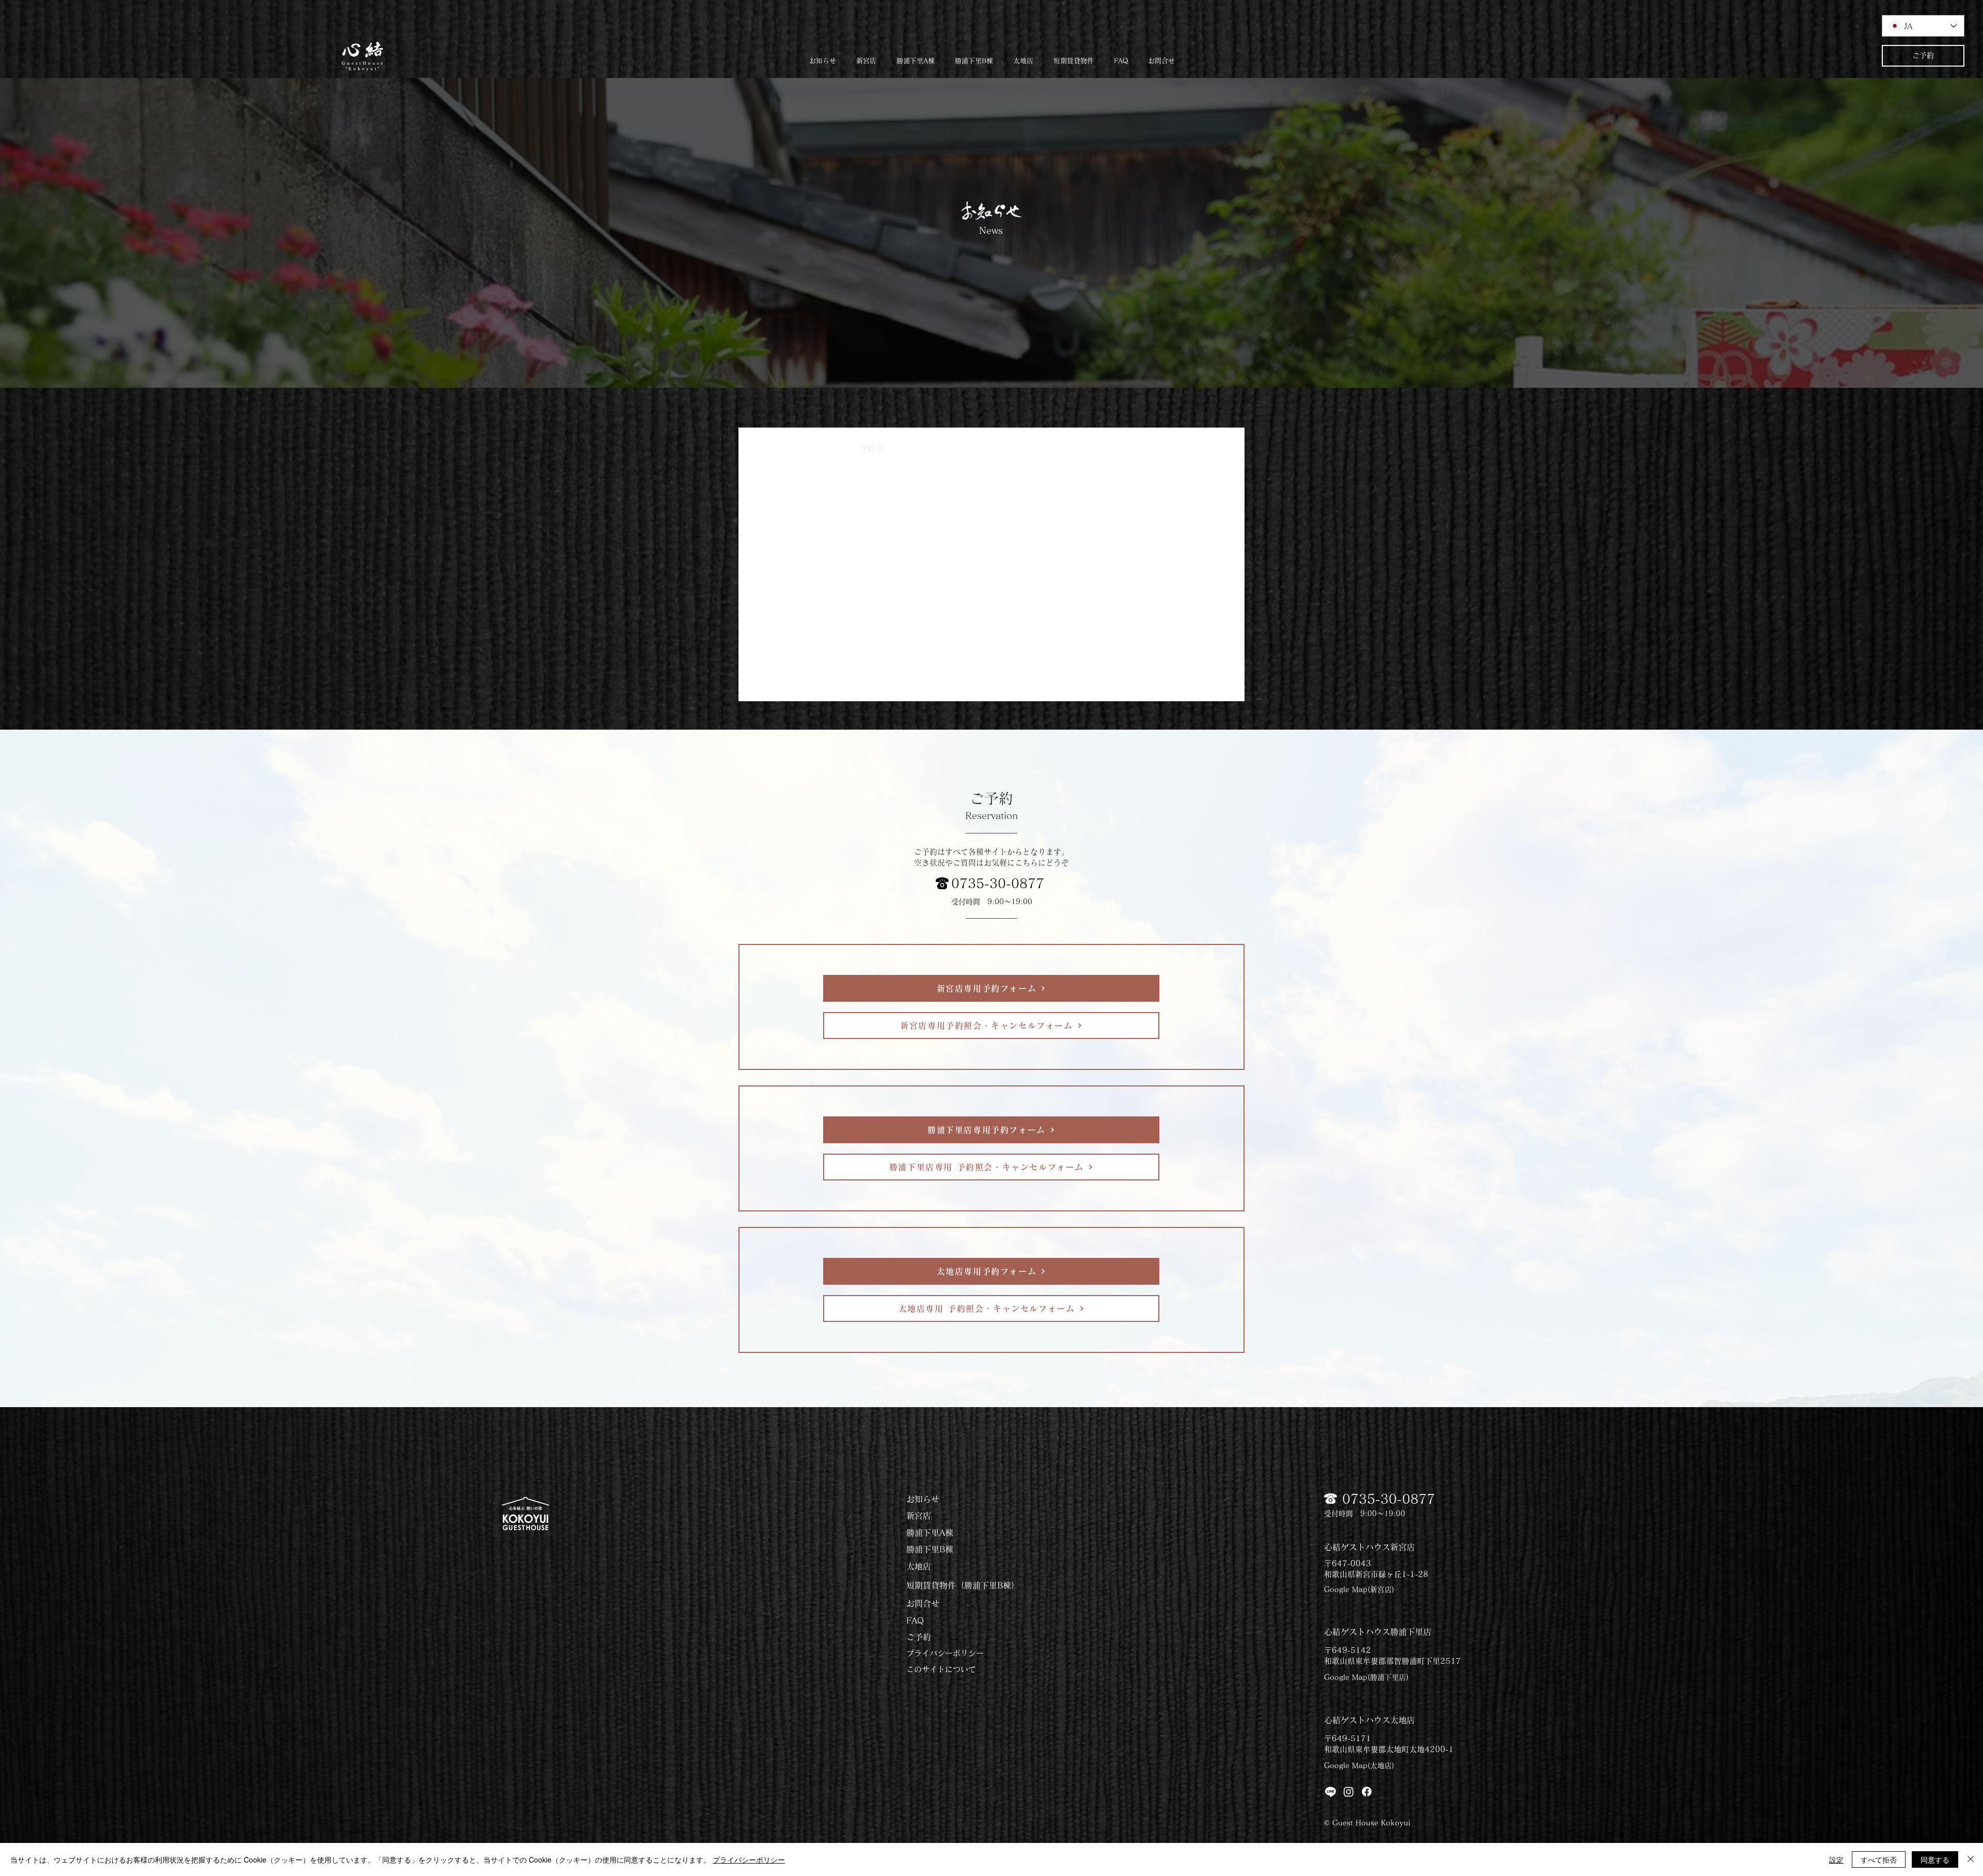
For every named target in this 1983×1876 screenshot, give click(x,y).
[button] (1073, 56)
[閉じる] (1971, 1859)
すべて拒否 (1879, 1859)
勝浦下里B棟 (930, 1549)
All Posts (767, 448)
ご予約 (919, 1637)
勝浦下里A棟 (930, 1533)
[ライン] (1331, 1792)
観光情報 (1066, 448)
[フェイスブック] (1367, 1792)
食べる (917, 448)
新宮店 (919, 1516)
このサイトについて (941, 1669)
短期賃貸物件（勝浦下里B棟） (963, 1585)
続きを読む (1124, 448)
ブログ (872, 448)
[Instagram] (1349, 1792)
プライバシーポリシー (945, 1653)
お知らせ (822, 448)
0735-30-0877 (998, 883)
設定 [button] (1836, 1859)
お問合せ (923, 1603)
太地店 (963, 448)
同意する (1935, 1859)
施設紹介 (1012, 448)
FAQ (915, 1620)
